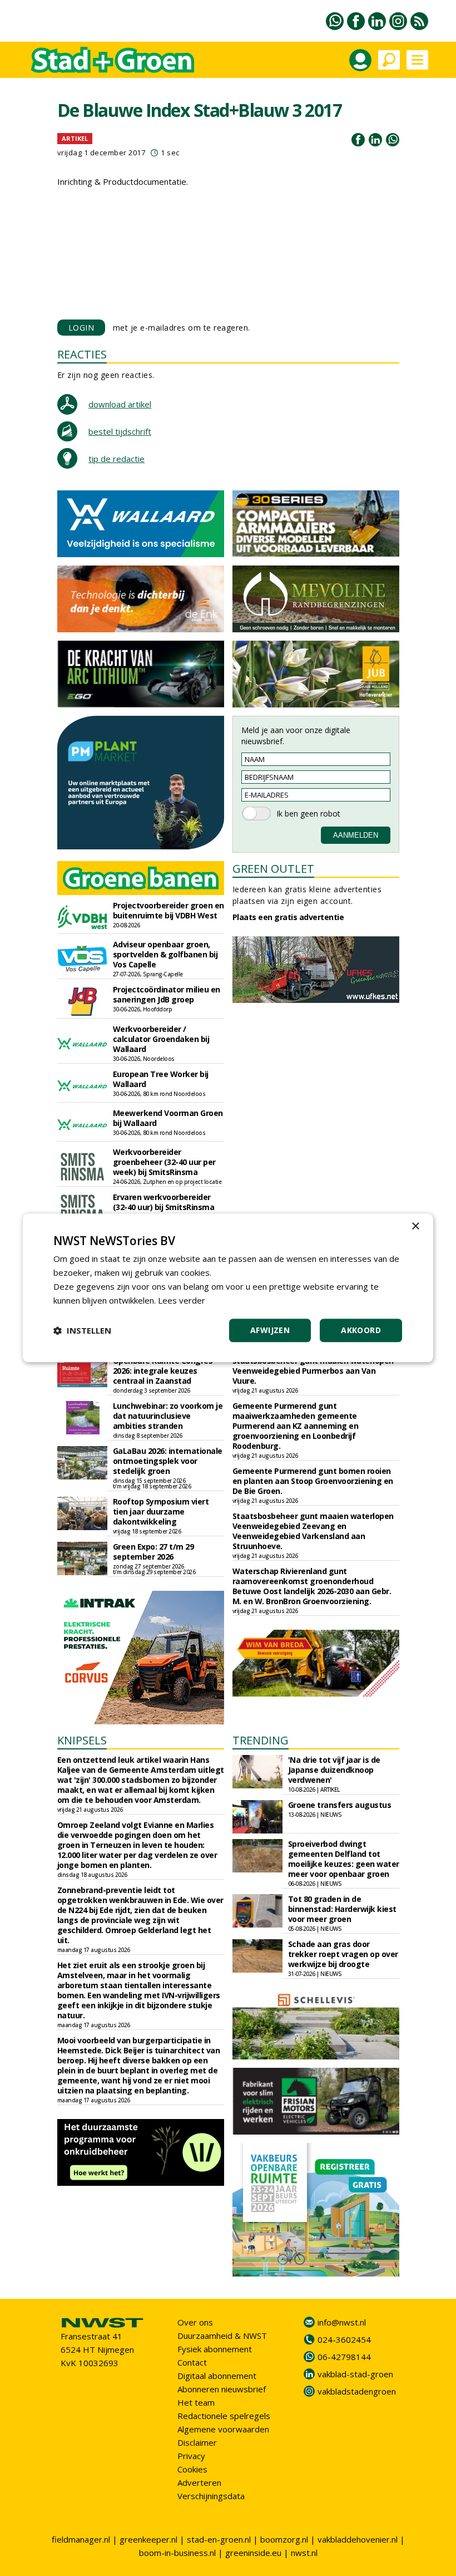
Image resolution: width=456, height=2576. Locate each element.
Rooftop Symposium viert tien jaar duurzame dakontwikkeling (161, 1511)
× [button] (415, 1226)
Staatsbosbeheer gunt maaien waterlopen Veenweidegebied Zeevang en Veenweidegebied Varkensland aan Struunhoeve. (313, 1531)
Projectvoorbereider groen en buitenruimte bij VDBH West (168, 910)
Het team (196, 2402)
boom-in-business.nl (177, 2553)
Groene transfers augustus (340, 1805)
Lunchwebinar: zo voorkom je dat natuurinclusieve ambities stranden (168, 1416)
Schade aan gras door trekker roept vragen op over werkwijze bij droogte (343, 1954)
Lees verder (182, 1300)
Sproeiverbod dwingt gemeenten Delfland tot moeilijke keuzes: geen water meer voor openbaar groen (344, 1859)
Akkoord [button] (361, 1331)
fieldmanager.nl (81, 2539)
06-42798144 (344, 2357)
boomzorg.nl (284, 2539)
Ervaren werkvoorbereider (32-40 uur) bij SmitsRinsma (164, 1202)
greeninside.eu (253, 2553)
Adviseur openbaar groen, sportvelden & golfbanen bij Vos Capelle (165, 954)
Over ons (195, 2322)
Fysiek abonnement (215, 2349)
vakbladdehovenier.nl (358, 2539)
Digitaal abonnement (217, 2376)
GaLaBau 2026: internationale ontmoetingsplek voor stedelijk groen (168, 1461)
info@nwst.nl (342, 2322)
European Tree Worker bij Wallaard (161, 1079)
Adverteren (199, 2482)
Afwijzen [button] (270, 1331)
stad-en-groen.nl (219, 2539)
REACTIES (82, 354)
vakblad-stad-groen (355, 2374)
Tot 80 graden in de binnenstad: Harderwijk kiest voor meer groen (342, 1909)
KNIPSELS (82, 1740)
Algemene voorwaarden (223, 2429)
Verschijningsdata (211, 2496)
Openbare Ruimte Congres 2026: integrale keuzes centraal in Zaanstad (163, 1371)
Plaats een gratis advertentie (288, 917)
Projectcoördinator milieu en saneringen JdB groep (167, 994)
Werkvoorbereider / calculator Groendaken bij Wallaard (161, 1039)
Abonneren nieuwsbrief (222, 2389)
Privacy (191, 2456)
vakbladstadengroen (357, 2391)
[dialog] (228, 1288)
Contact (192, 2362)
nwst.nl (304, 2553)
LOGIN (81, 328)
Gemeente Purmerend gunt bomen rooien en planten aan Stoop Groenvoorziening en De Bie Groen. (313, 1481)
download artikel (120, 404)
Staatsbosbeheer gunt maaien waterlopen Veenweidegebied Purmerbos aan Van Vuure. (313, 1371)
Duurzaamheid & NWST (222, 2336)
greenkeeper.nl (148, 2539)
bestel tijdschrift (120, 431)
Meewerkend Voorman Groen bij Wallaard (168, 1118)
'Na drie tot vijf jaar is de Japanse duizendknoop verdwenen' (334, 1770)
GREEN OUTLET (273, 869)
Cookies (192, 2469)
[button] (82, 1331)
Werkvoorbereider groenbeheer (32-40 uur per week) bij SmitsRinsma (164, 1162)
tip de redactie (117, 459)
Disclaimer (197, 2442)
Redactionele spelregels (224, 2416)
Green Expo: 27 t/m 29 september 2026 (153, 1552)
